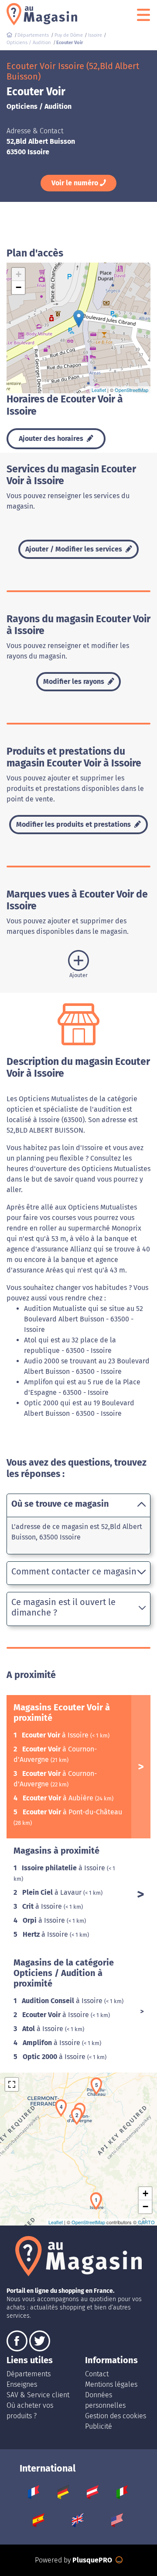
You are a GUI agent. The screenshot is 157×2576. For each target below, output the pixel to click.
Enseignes (22, 2384)
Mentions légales (111, 2384)
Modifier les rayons (75, 681)
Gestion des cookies (116, 2416)
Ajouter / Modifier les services (75, 549)
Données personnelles (105, 2400)
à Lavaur (53, 1892)
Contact (97, 2374)
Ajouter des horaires (52, 439)
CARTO (146, 2222)
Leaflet (99, 390)
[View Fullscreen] (12, 2084)
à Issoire (56, 1735)
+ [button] (19, 274)
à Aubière (59, 1798)
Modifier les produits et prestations (74, 824)
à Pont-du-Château (72, 1812)
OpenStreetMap (131, 390)
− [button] (19, 287)
